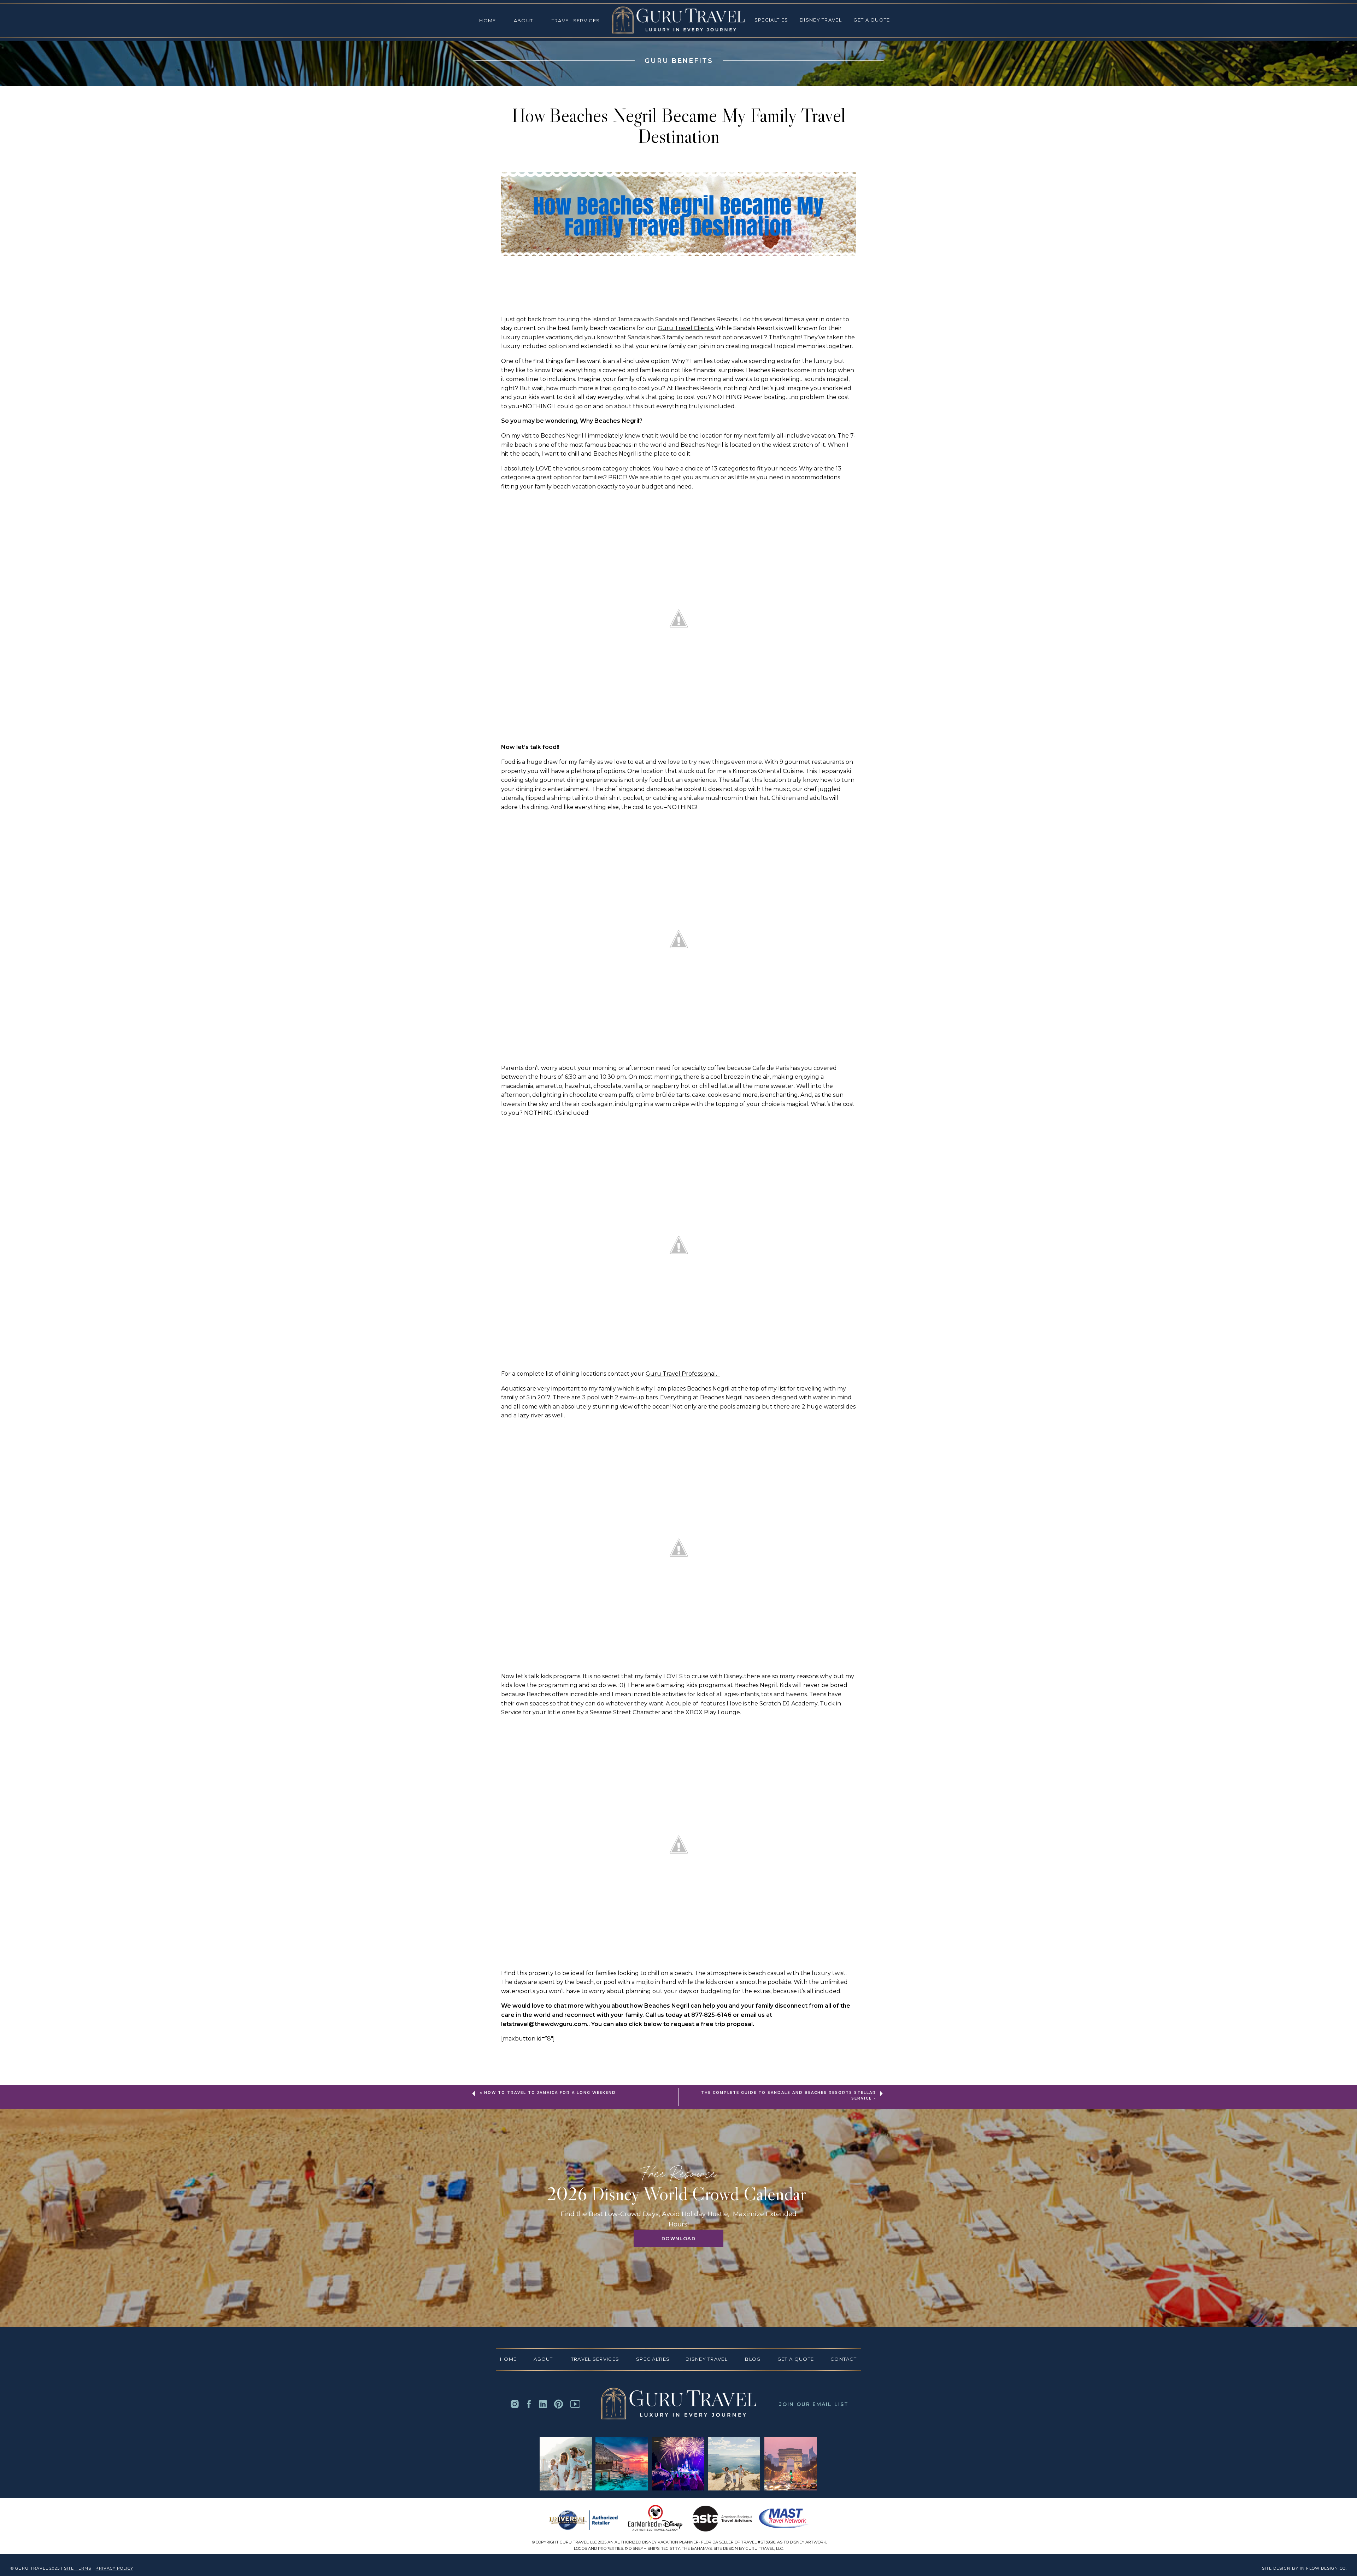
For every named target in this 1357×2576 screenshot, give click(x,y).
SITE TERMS (78, 2568)
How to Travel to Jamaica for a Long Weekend (550, 2093)
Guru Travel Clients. (686, 328)
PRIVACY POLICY (114, 2568)
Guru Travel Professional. (683, 1374)
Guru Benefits (679, 61)
